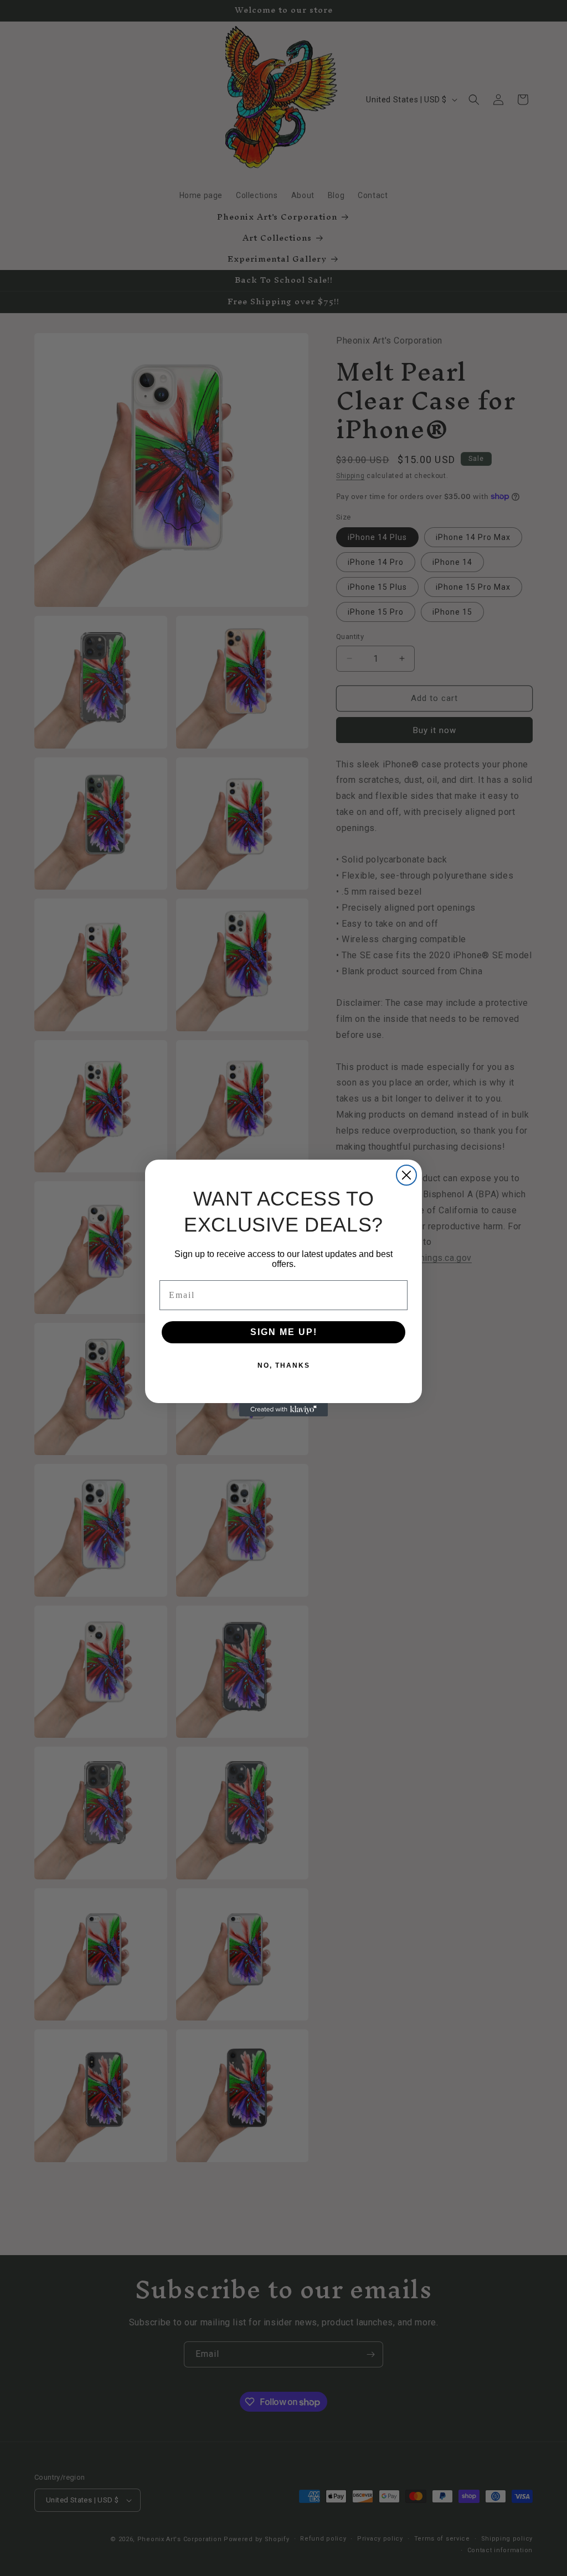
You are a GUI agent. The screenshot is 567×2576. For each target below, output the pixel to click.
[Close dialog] (406, 1175)
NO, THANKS (284, 1365)
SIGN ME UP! (284, 1332)
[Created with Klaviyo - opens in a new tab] (283, 1410)
